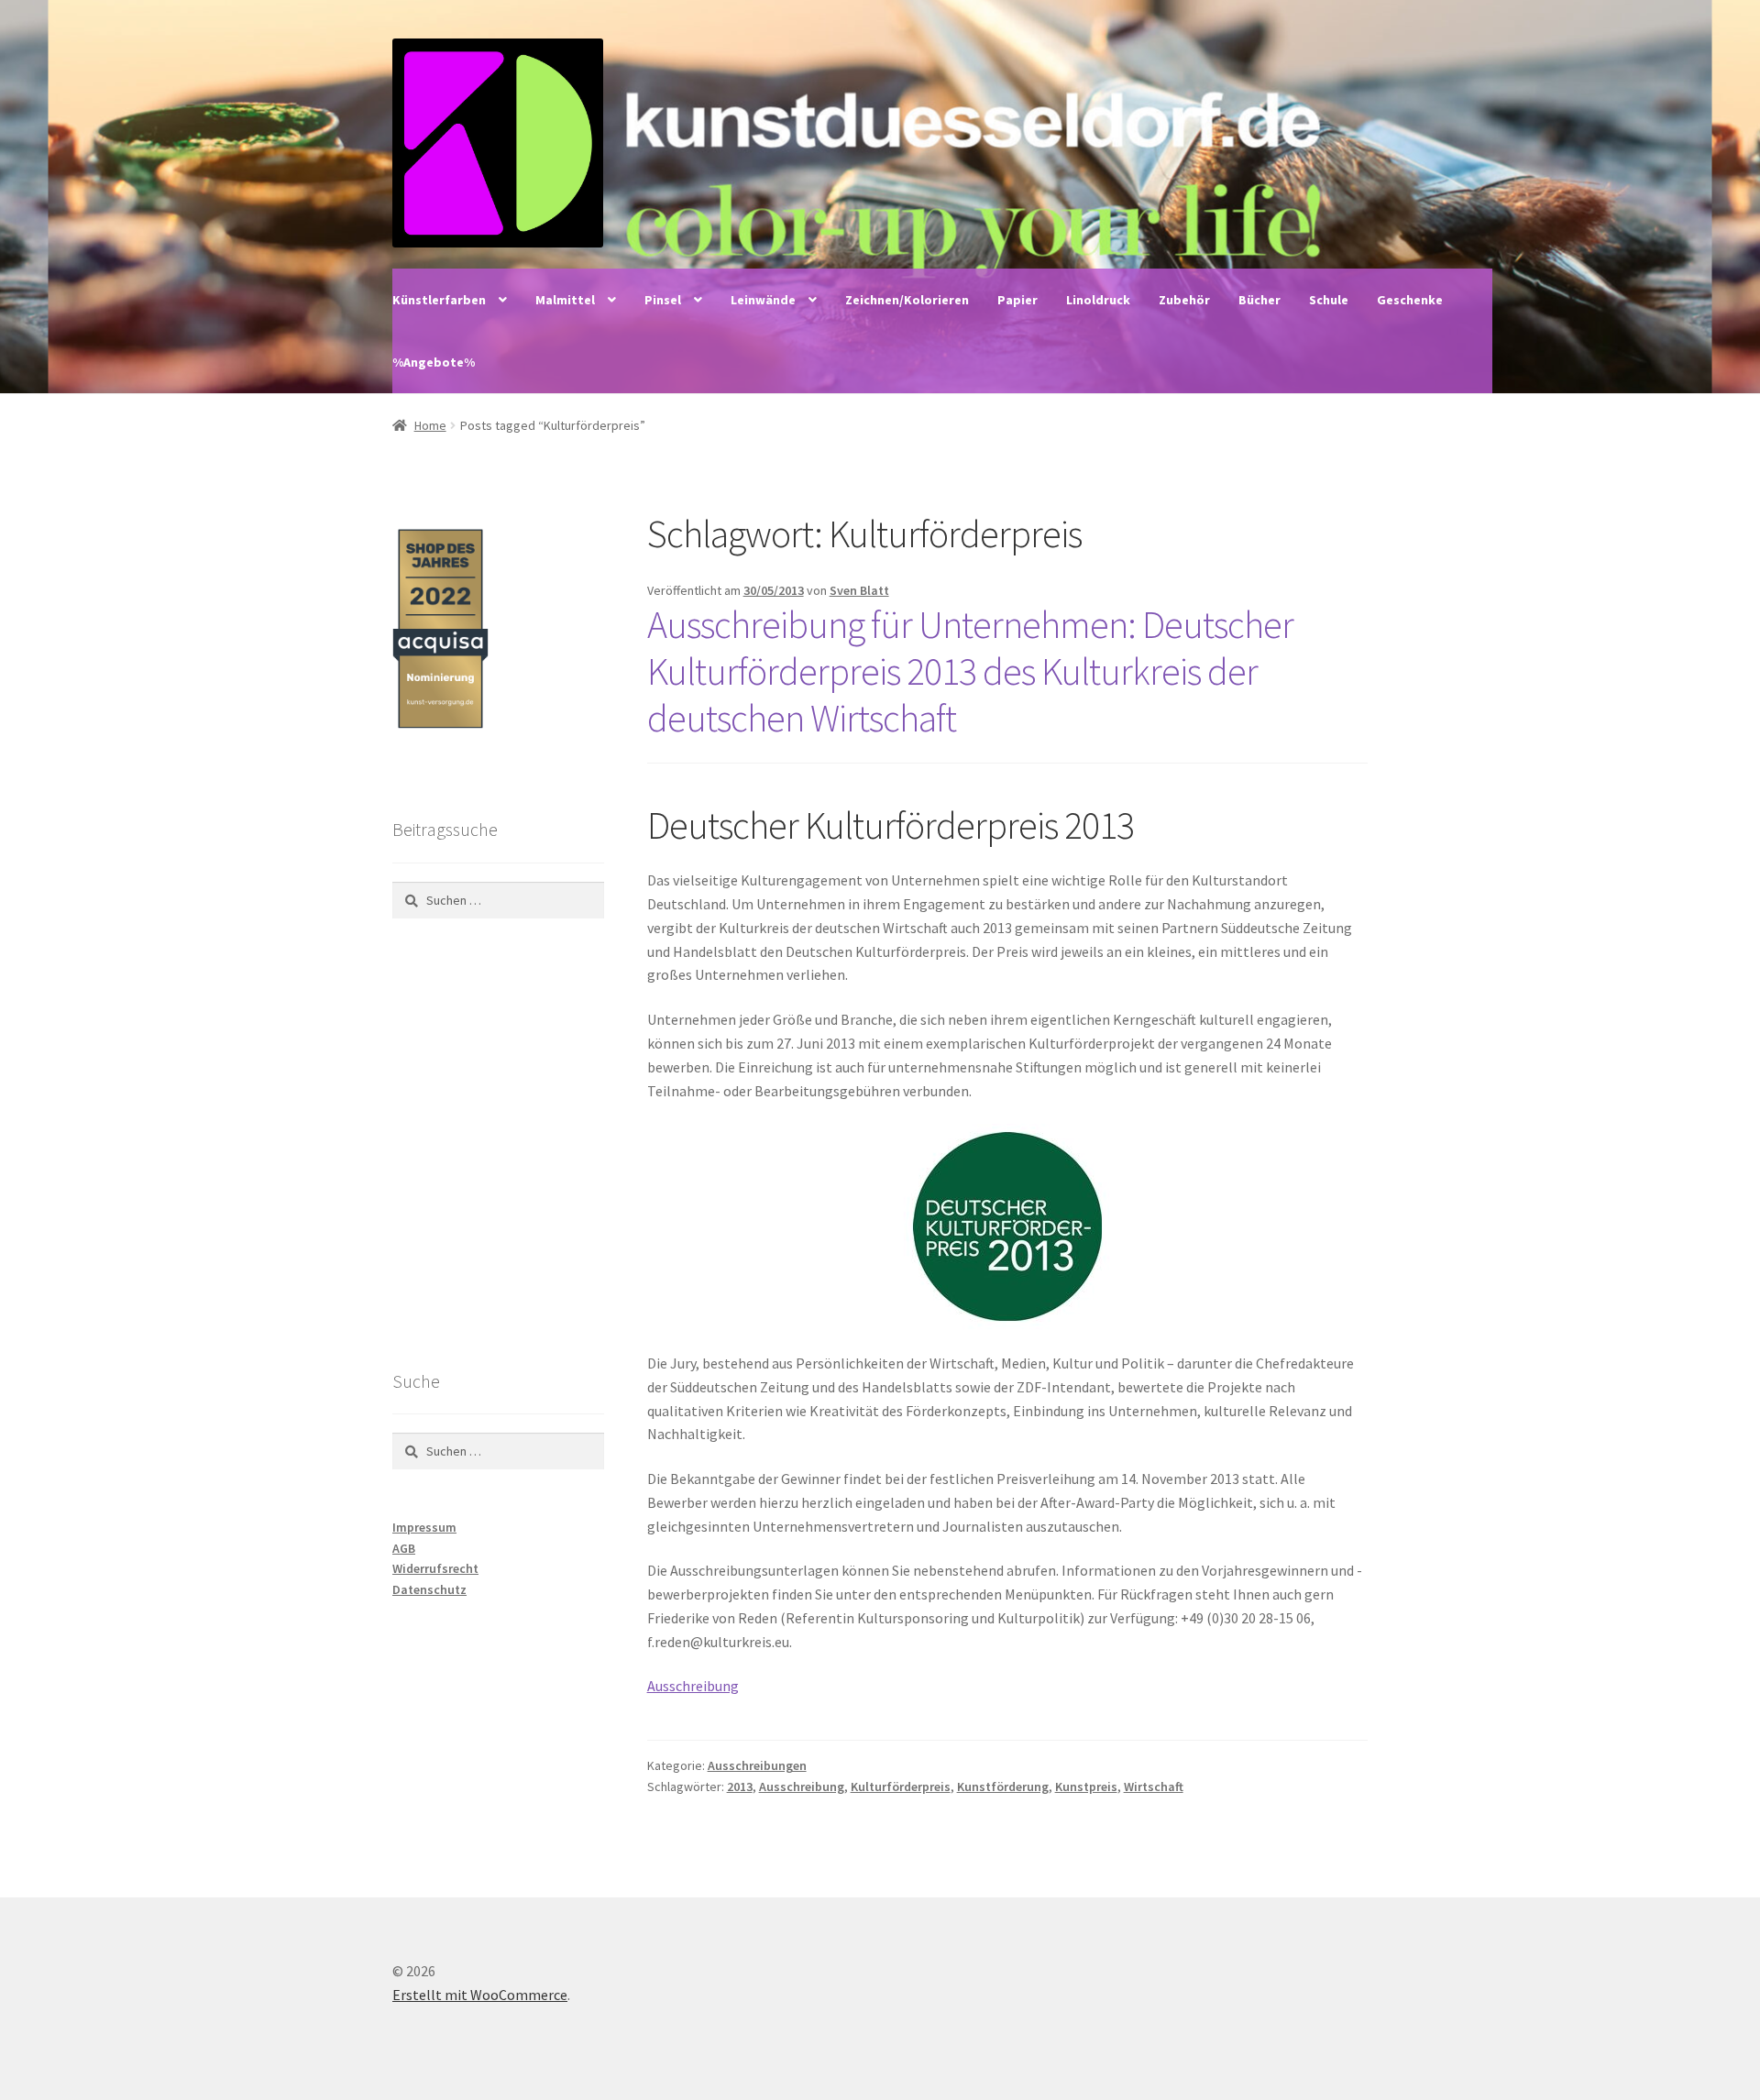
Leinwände (763, 300)
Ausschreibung (693, 1686)
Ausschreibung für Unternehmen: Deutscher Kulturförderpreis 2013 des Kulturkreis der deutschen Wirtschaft (970, 671)
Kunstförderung (1003, 1787)
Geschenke (1410, 300)
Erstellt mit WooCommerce (480, 1995)
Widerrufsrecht (435, 1568)
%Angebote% (434, 362)
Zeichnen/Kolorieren (907, 300)
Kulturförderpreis (901, 1787)
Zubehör (1184, 300)
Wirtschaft (1154, 1787)
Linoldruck (1098, 300)
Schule (1329, 300)
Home (430, 425)
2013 (740, 1787)
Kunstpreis (1086, 1787)
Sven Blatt (859, 590)
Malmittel (565, 300)
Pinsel (663, 300)
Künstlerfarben (439, 300)
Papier (1017, 300)
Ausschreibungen (757, 1765)
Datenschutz (429, 1589)
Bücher (1259, 300)
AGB (404, 1548)
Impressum (424, 1527)
